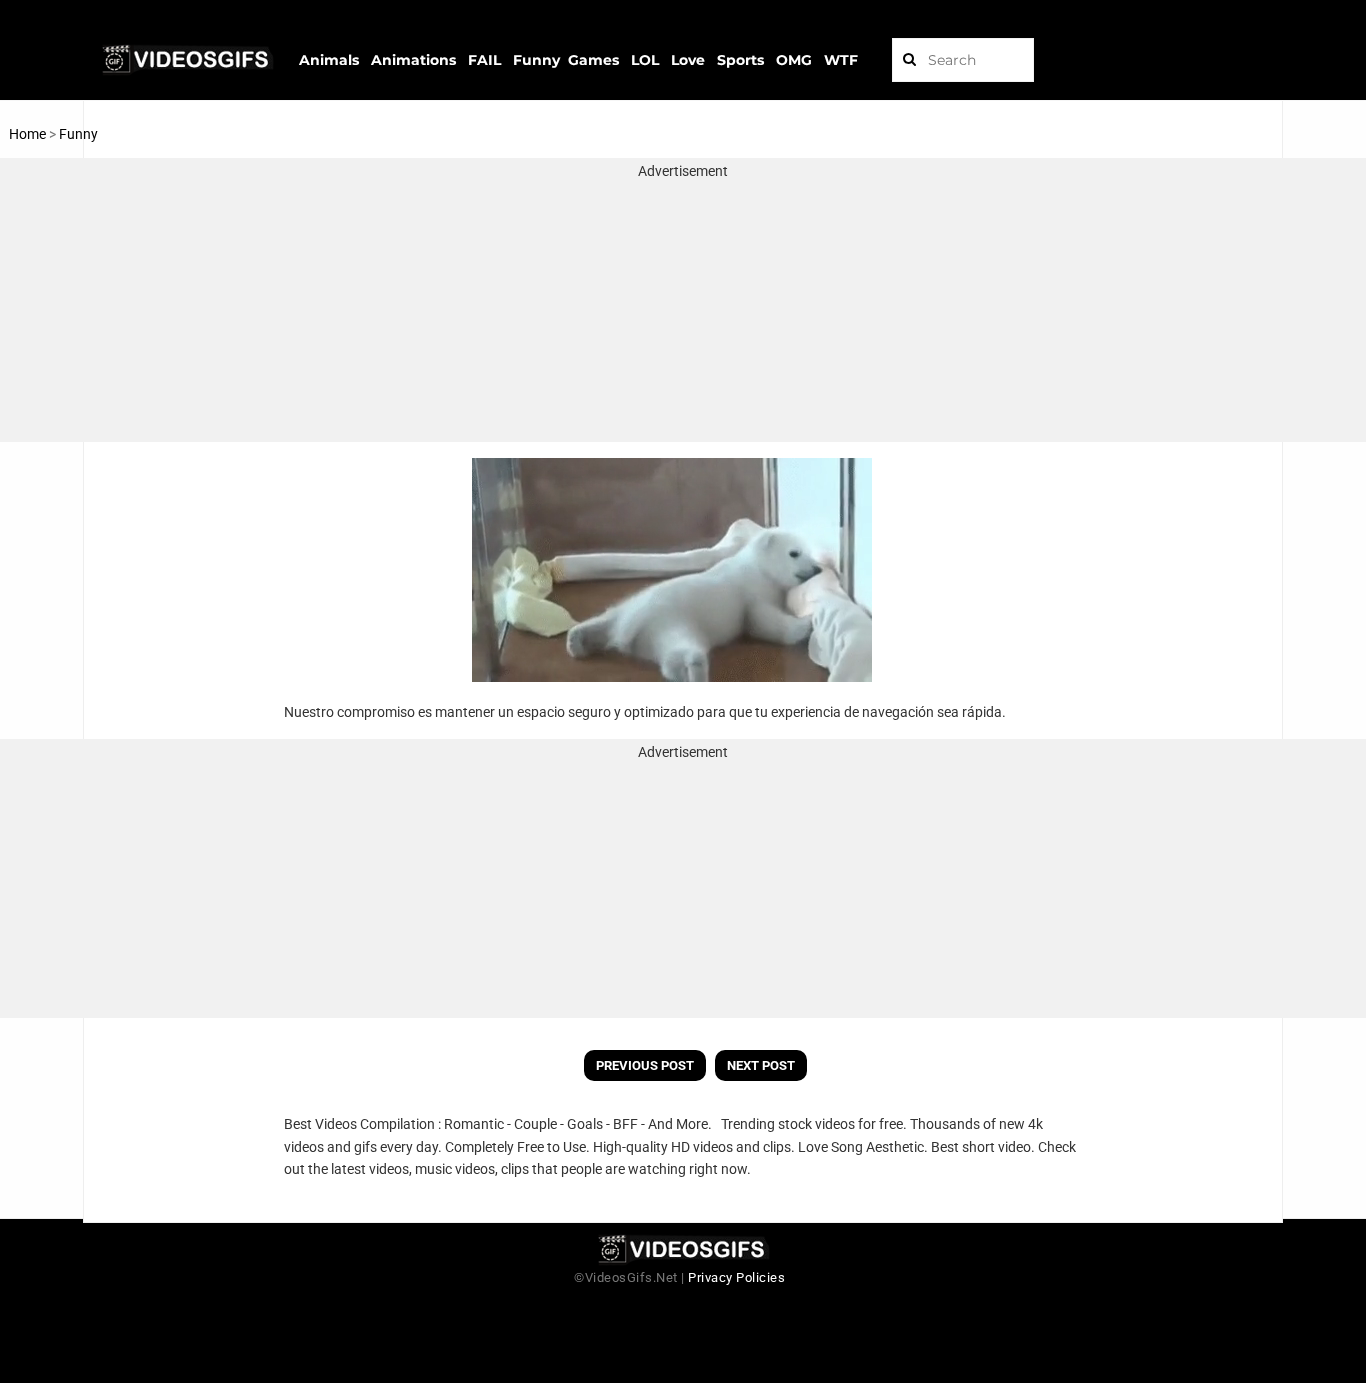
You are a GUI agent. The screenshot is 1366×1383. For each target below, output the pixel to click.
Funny (78, 134)
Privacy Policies (736, 1277)
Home (27, 134)
